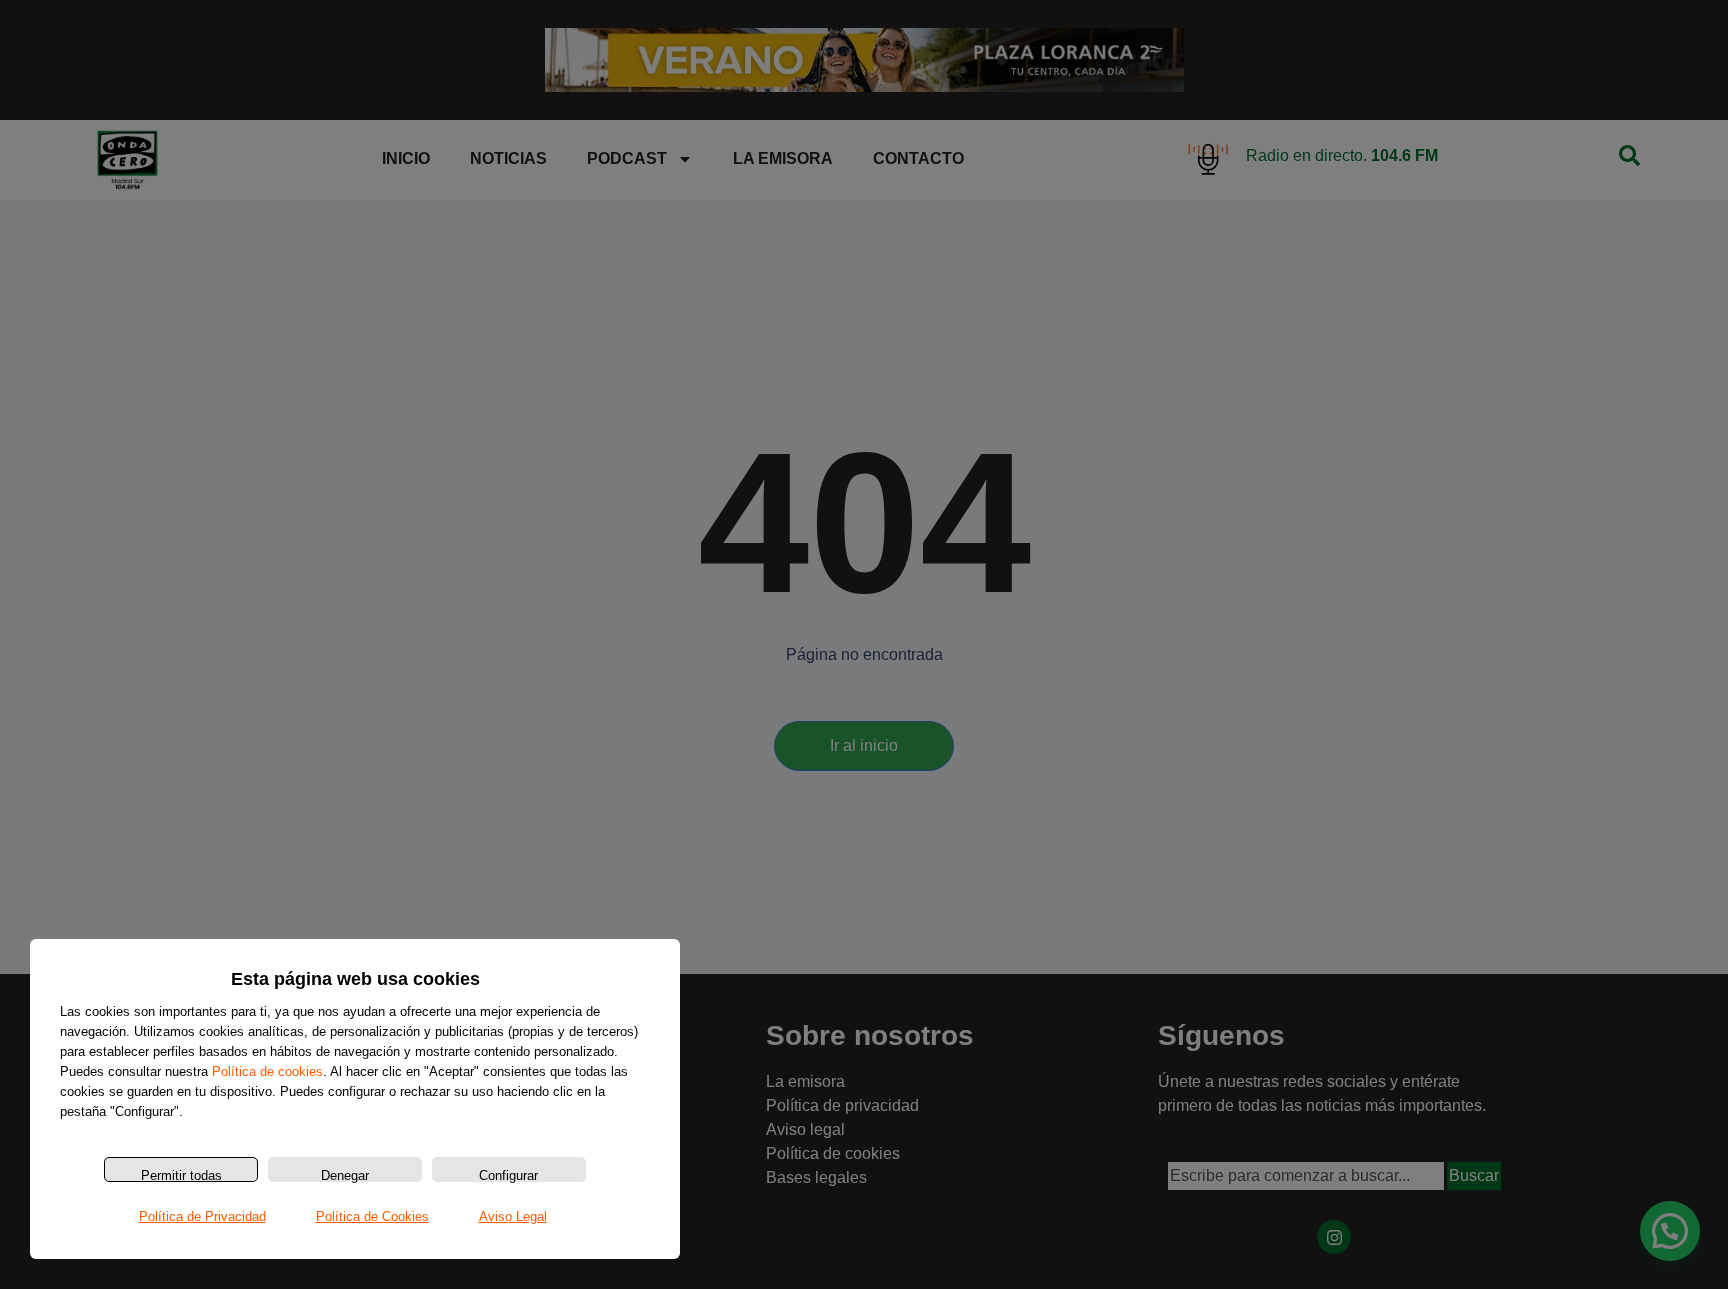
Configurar (508, 1175)
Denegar (345, 1175)
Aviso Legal (513, 1216)
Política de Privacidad (202, 1216)
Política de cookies (267, 1071)
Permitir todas (181, 1175)
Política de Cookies (372, 1216)
